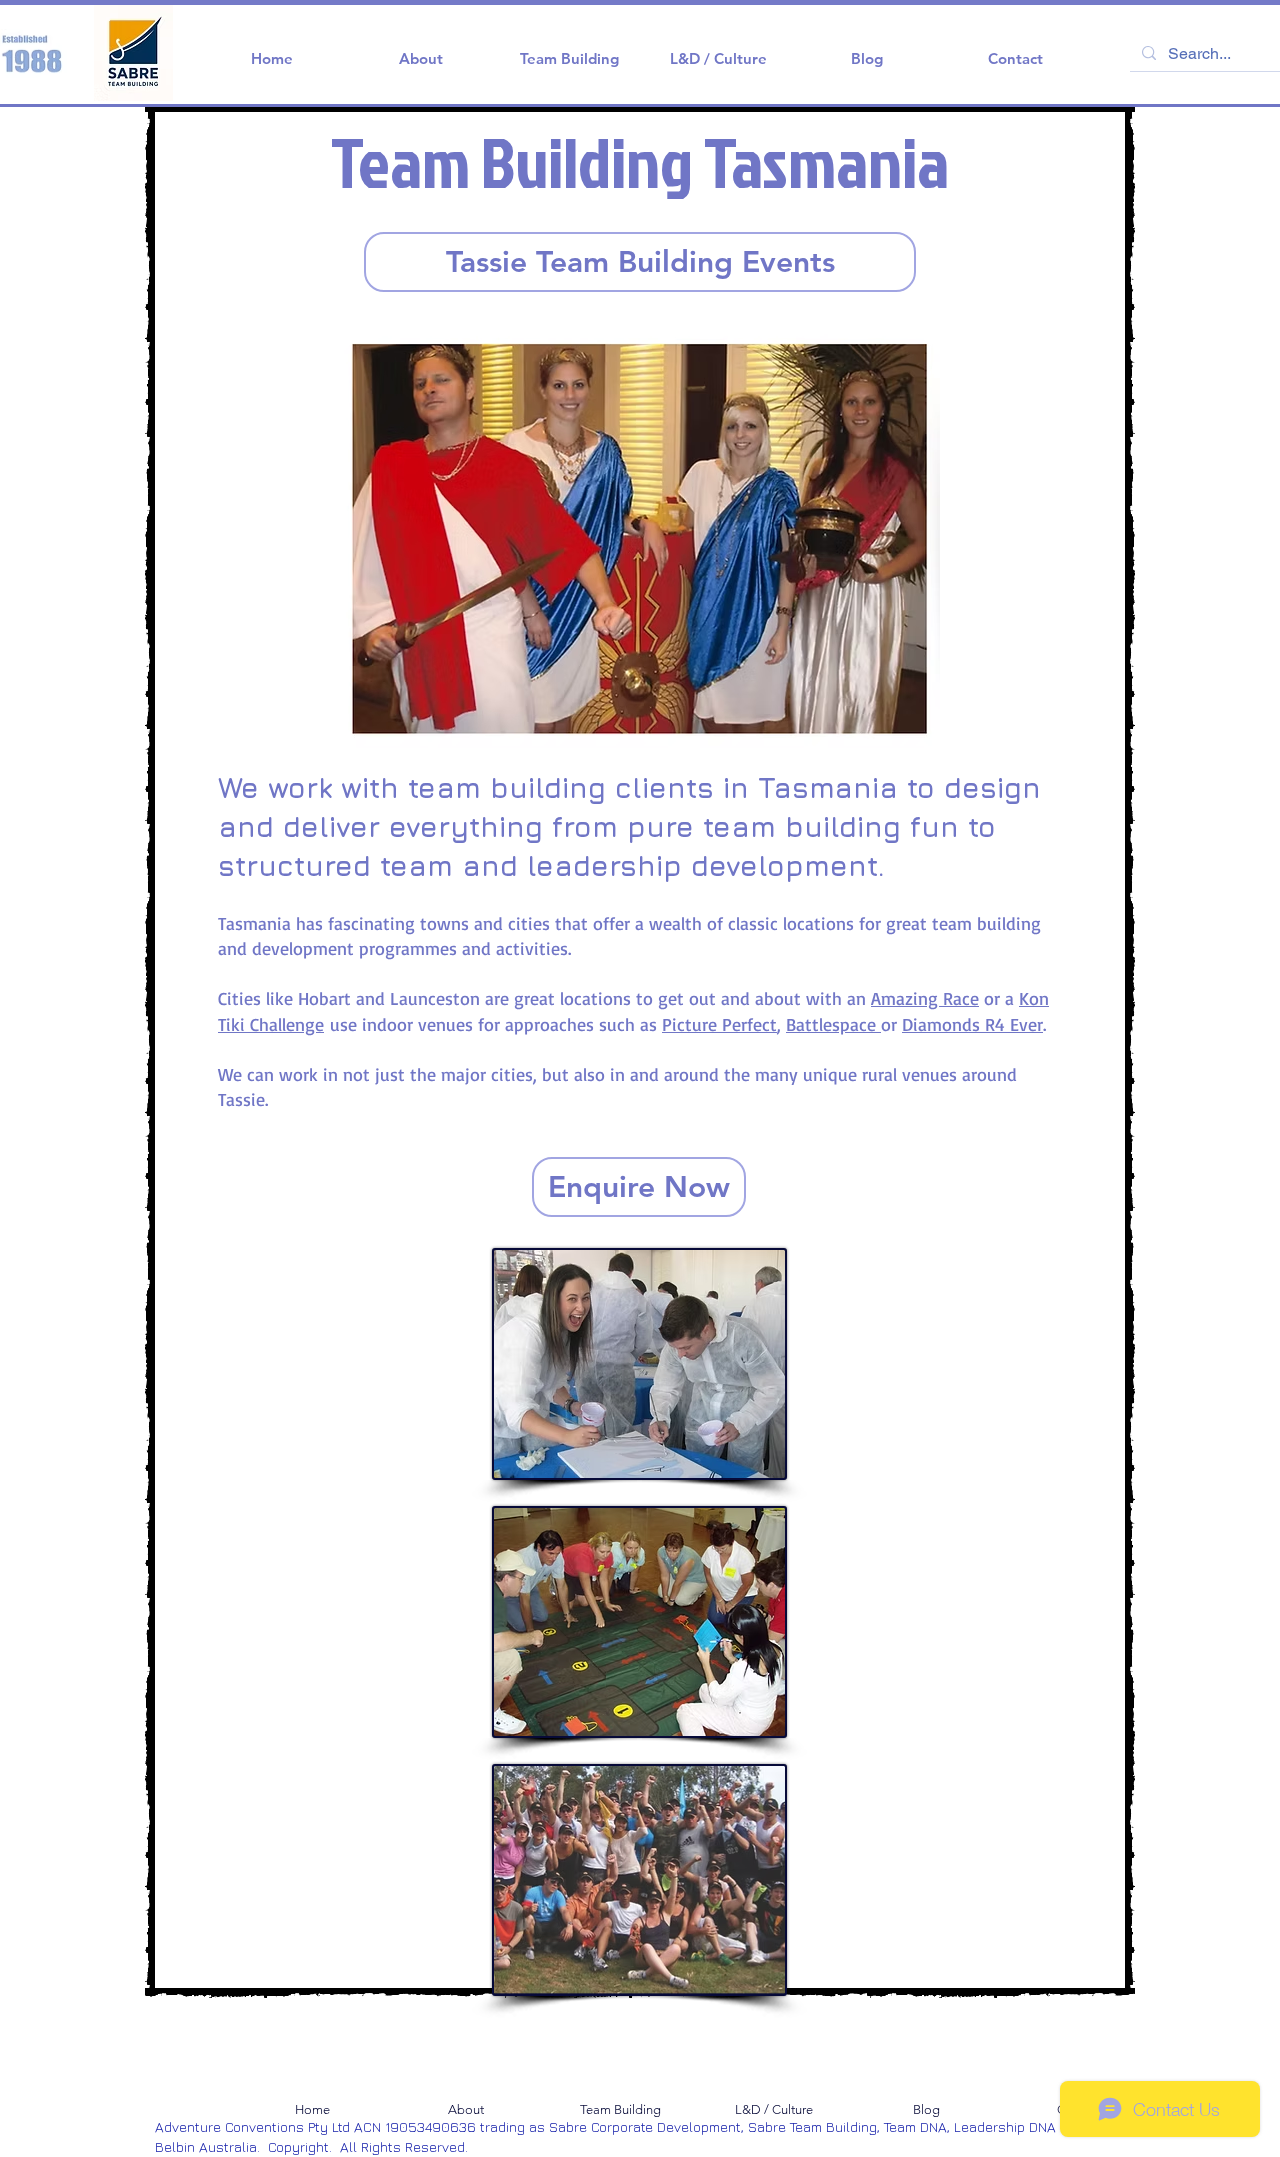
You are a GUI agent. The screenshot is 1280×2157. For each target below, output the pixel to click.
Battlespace (833, 1024)
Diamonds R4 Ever (972, 1024)
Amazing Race (925, 998)
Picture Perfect (719, 1024)
